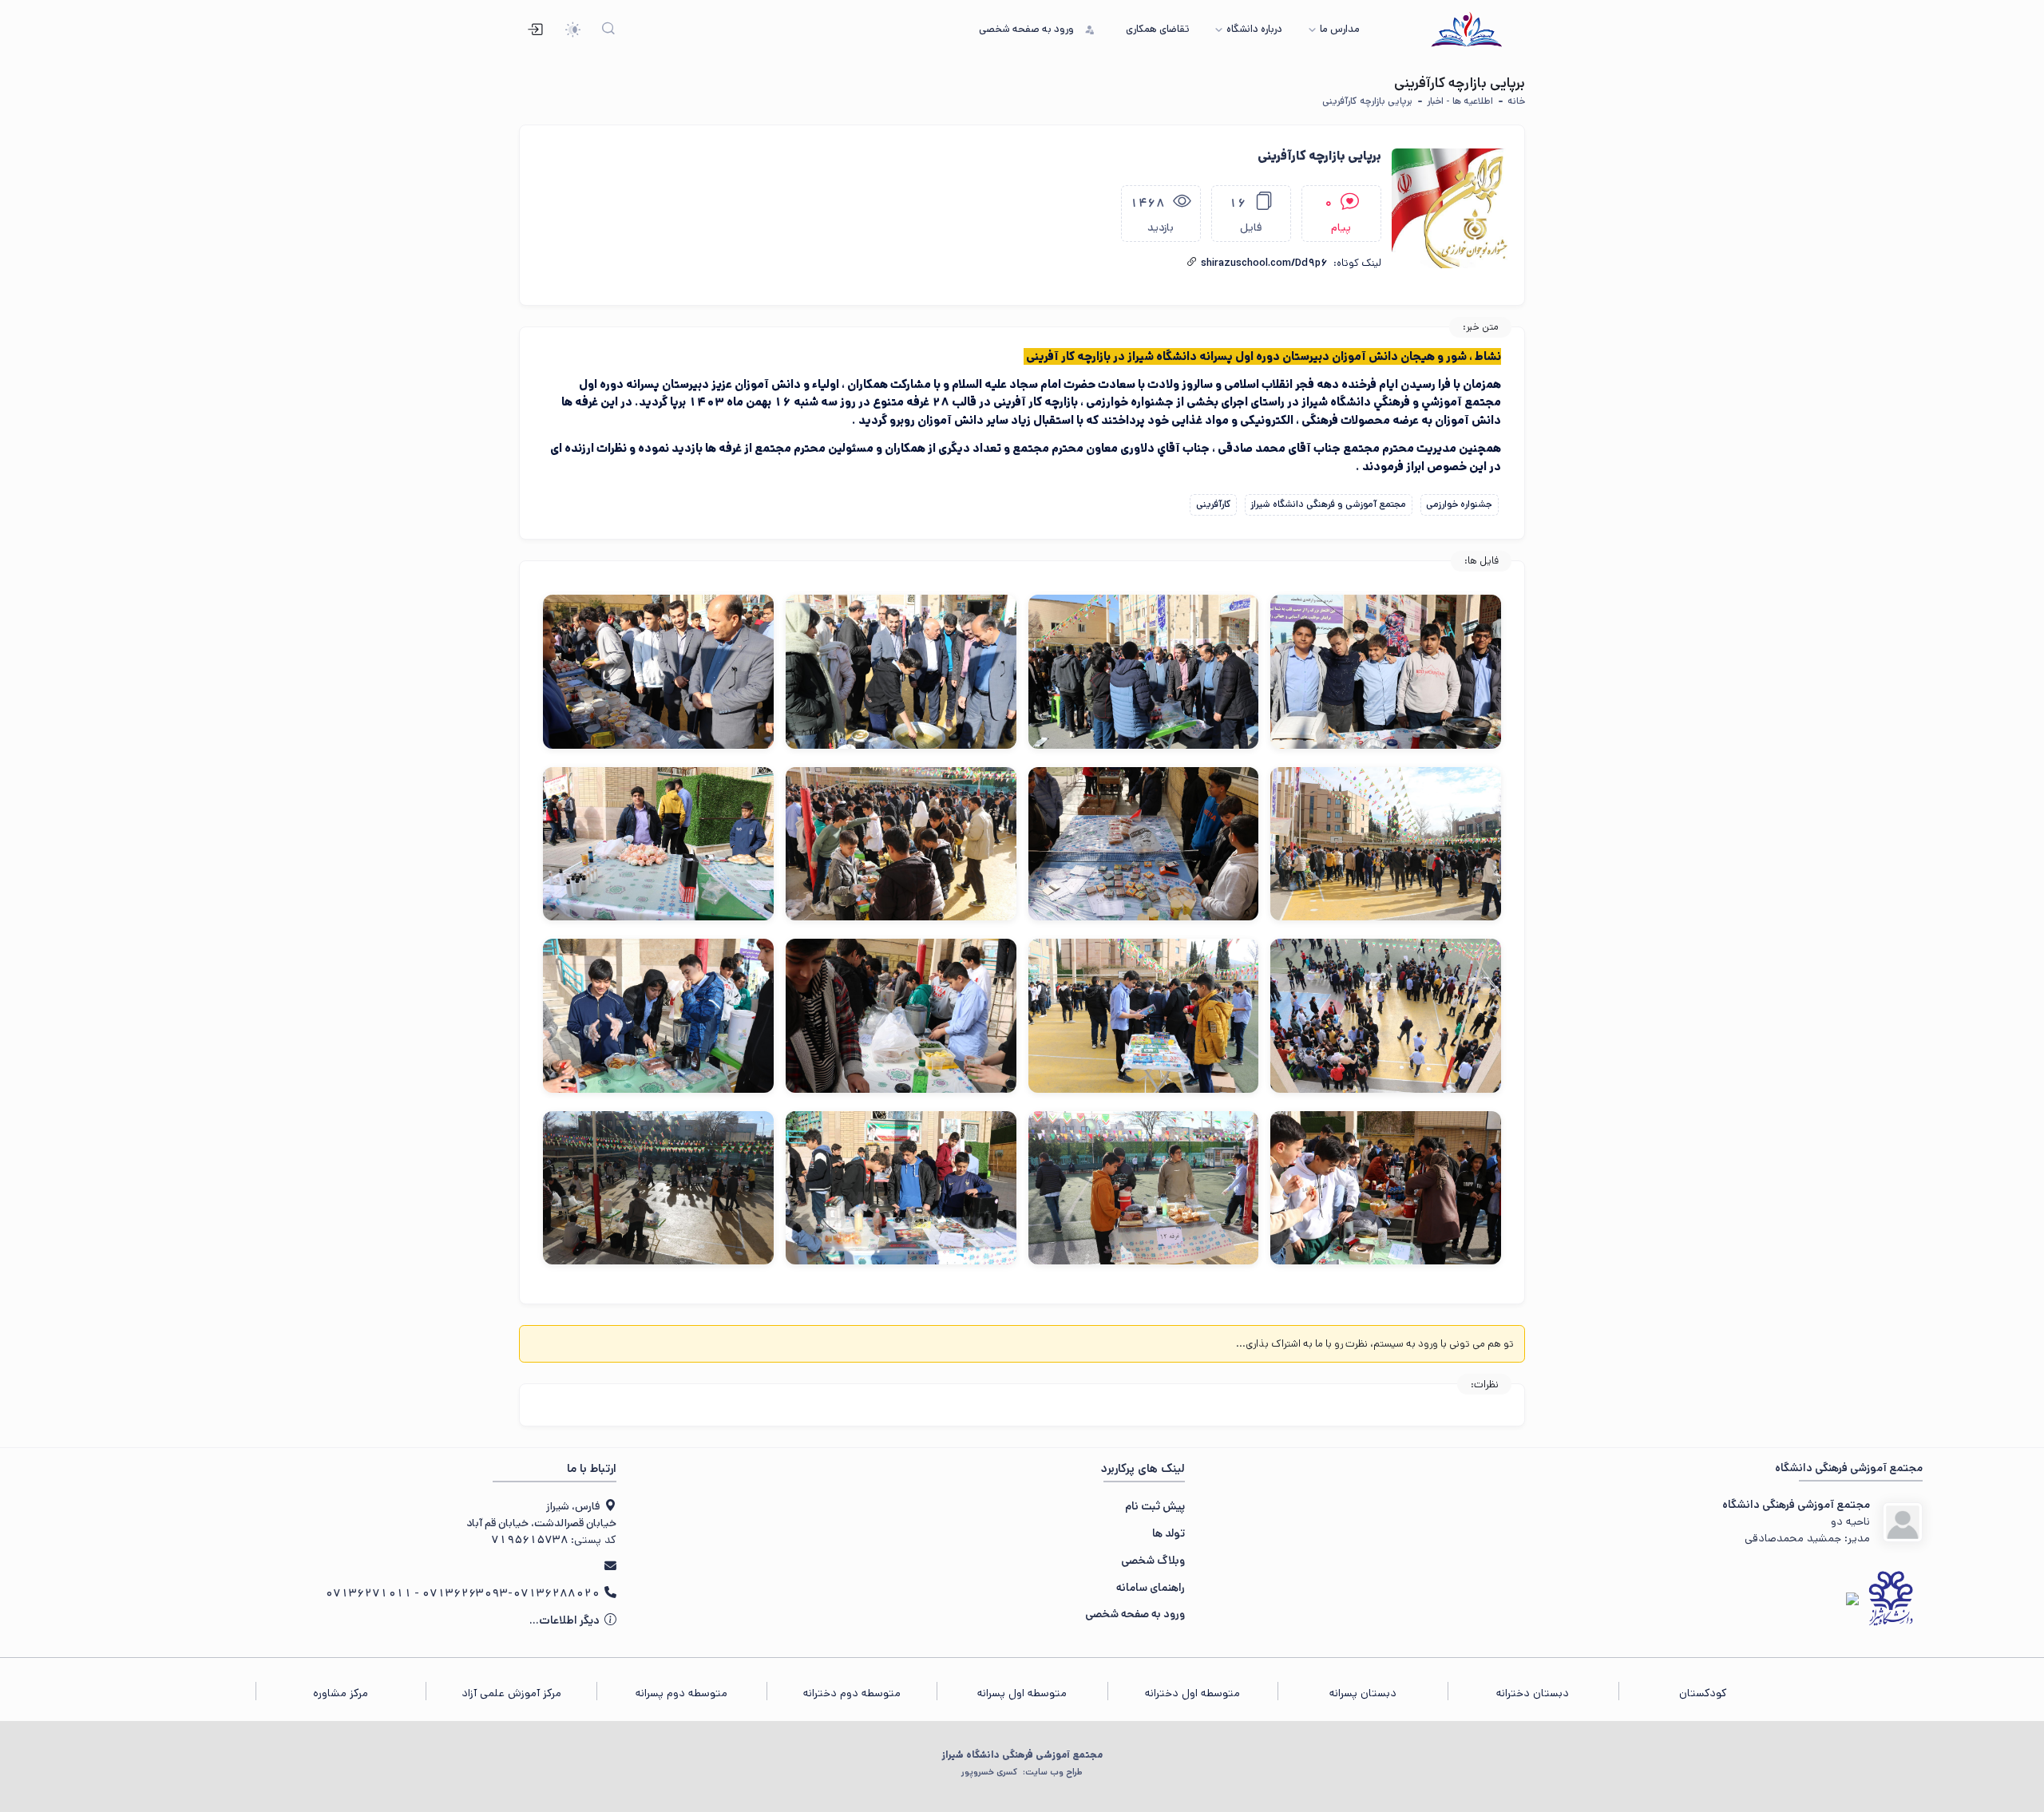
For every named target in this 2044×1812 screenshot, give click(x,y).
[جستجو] (609, 30)
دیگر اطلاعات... (566, 1620)
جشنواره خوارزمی (1459, 504)
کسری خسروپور (1022, 1772)
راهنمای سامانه (1151, 1588)
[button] (1192, 262)
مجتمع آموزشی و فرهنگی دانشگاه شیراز (1328, 504)
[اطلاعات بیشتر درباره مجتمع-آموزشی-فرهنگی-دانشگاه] (1903, 1522)
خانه (1516, 101)
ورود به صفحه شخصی (1135, 1614)
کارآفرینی (1214, 504)
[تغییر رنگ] (573, 30)
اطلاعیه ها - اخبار (1460, 101)
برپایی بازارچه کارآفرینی (1367, 101)
